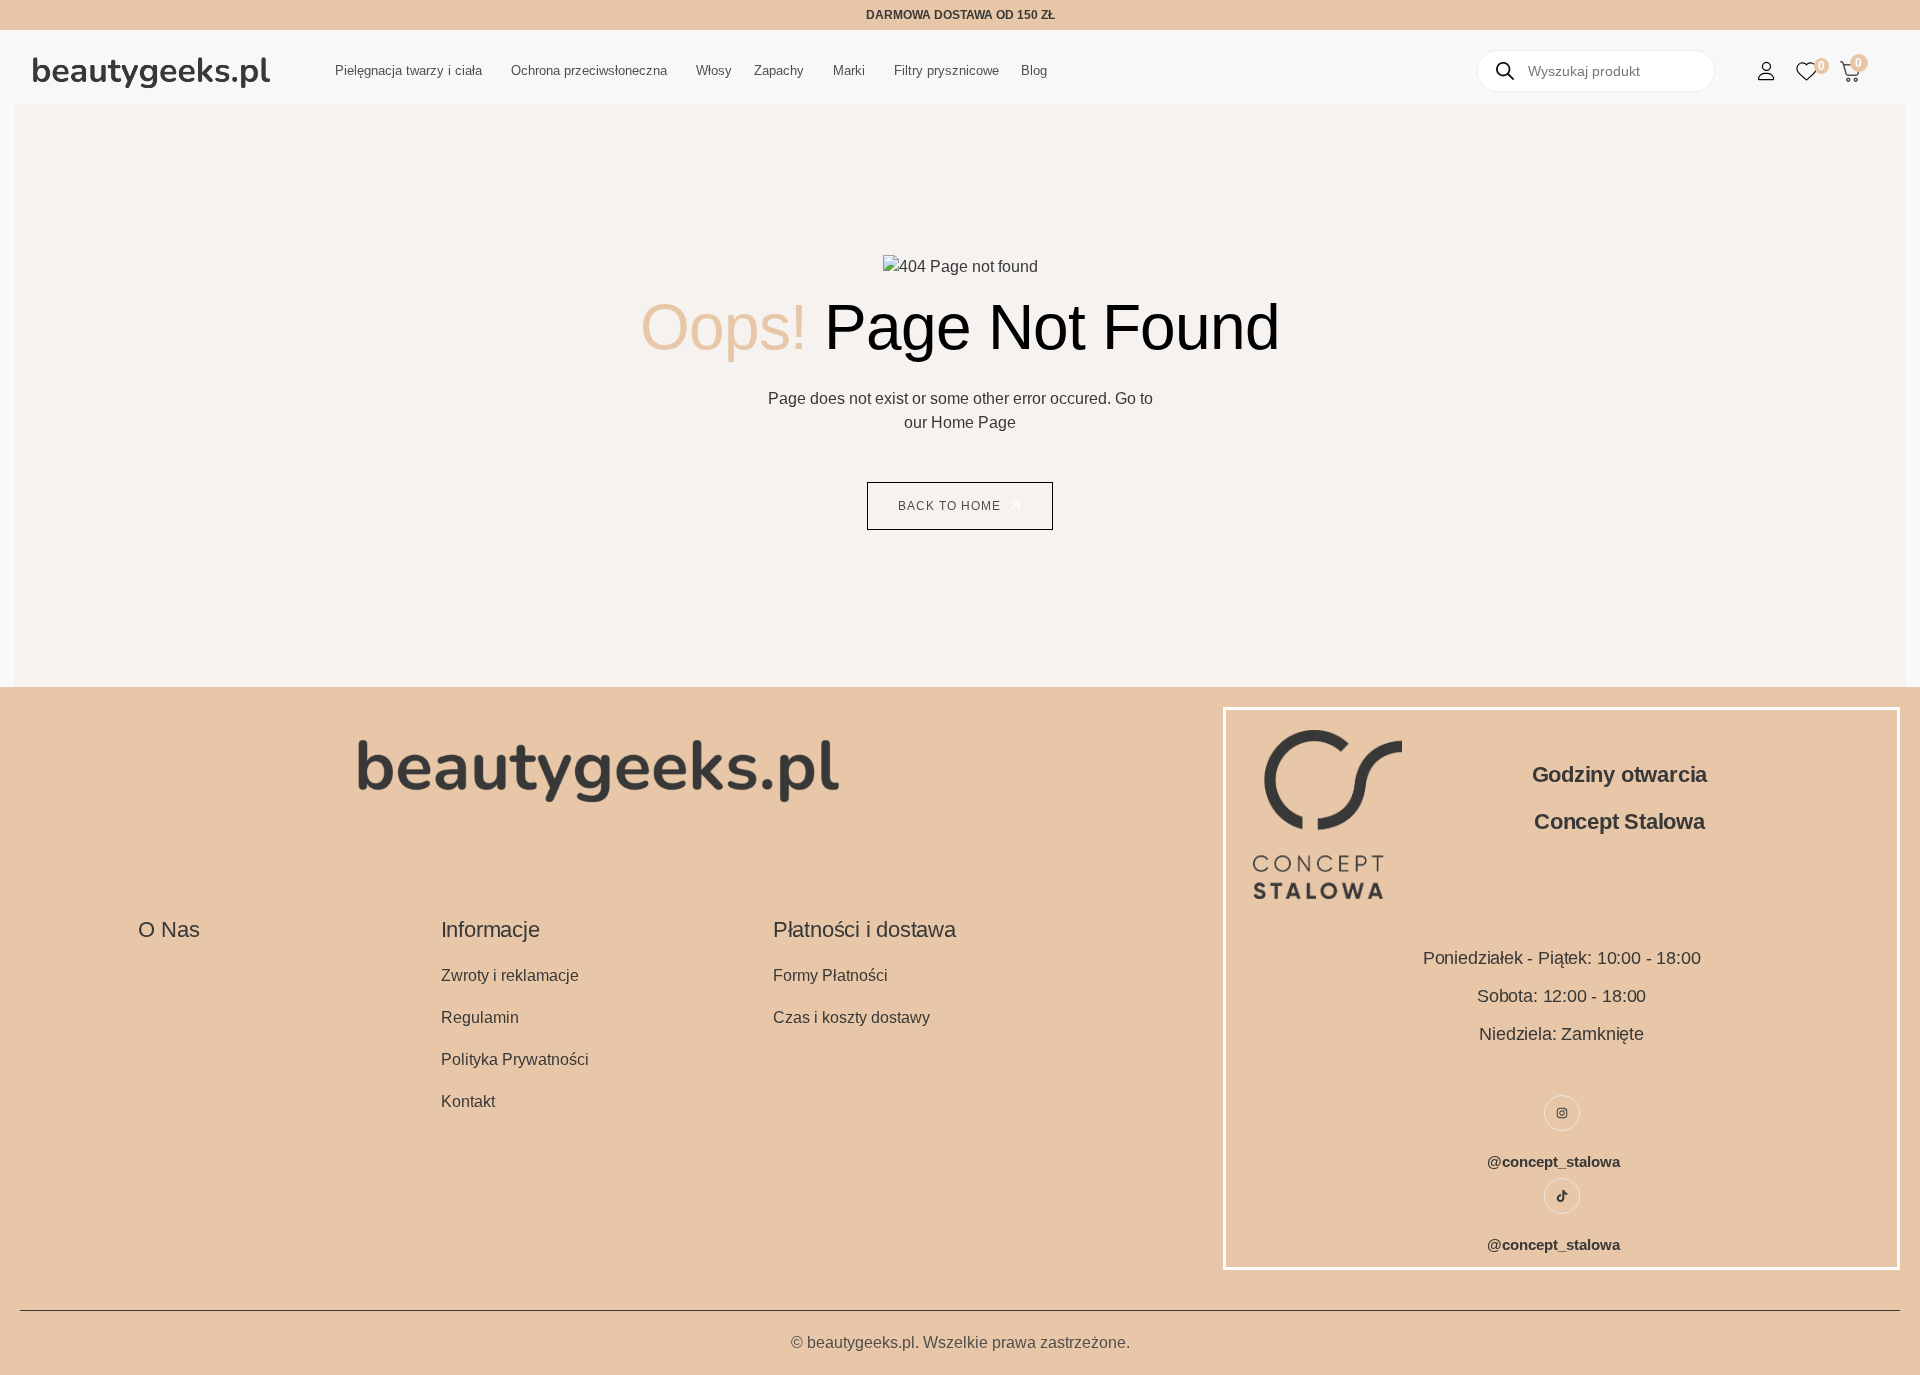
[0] (1806, 71)
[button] (412, 71)
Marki (849, 70)
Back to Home (951, 506)
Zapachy (779, 70)
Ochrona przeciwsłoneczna (589, 70)
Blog (1034, 70)
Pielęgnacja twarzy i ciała (408, 70)
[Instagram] (1562, 1113)
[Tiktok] (1562, 1196)
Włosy (714, 70)
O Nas (168, 929)
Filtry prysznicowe (946, 70)
